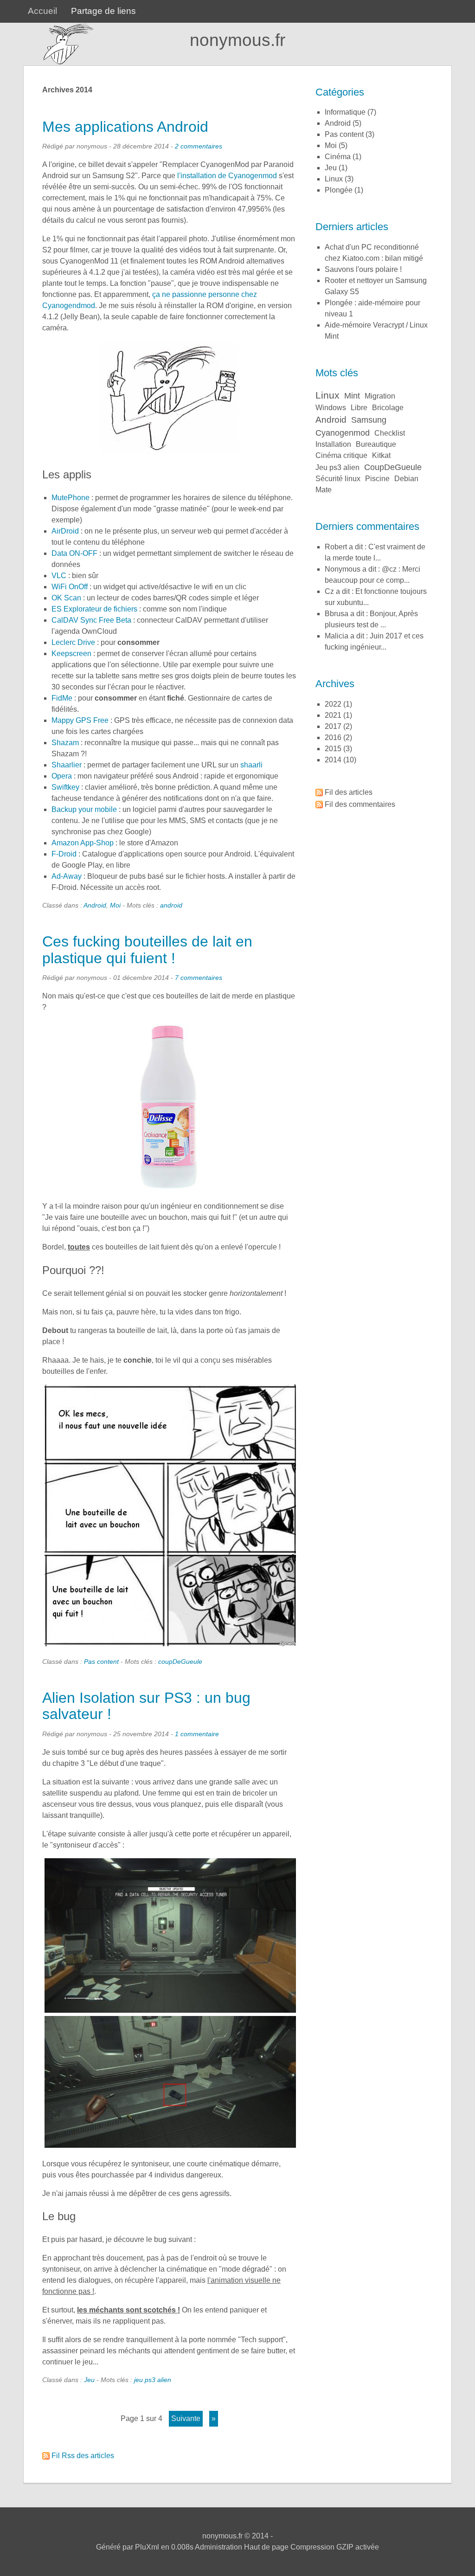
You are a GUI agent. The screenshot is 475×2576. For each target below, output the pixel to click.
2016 (333, 737)
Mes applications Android (125, 127)
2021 (333, 715)
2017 (333, 726)
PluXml (147, 2547)
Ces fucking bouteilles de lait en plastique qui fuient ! (147, 950)
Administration (218, 2547)
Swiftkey (65, 787)
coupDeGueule (180, 1662)
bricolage (388, 408)
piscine (377, 479)
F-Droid (64, 854)
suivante (186, 2418)
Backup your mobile (84, 809)
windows (331, 408)
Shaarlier (67, 765)
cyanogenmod (343, 433)
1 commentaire (197, 1734)
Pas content (101, 1662)
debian (406, 479)
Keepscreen (71, 654)
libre (359, 408)
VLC (59, 576)
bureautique (376, 444)
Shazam (65, 743)
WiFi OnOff (70, 587)
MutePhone (71, 498)
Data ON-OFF (74, 553)
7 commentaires (199, 978)
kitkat (381, 455)
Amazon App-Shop (83, 843)
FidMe (62, 698)
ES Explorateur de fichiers (94, 609)
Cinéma (338, 157)
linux (327, 395)
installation (333, 444)
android (171, 905)
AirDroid (65, 531)
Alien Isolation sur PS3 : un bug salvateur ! (146, 1706)
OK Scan (66, 598)
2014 (333, 760)
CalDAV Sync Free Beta (91, 620)
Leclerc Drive (73, 642)
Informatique (345, 112)
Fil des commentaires (360, 804)
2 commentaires (199, 146)
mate (324, 490)
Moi (115, 905)
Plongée (339, 190)
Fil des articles (349, 792)
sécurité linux (338, 479)
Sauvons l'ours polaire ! (363, 269)
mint (352, 396)
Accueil (42, 11)
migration (380, 396)
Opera (62, 776)
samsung (369, 420)
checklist (390, 433)
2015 (333, 749)
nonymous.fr (237, 40)
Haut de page (266, 2547)
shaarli (251, 765)
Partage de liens (103, 11)
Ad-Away (67, 876)
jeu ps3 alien (153, 2380)
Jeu (89, 2380)
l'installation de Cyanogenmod (227, 176)
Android (95, 905)
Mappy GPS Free (80, 720)
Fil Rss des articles (83, 2456)
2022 (333, 704)
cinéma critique (341, 455)
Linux (334, 179)
